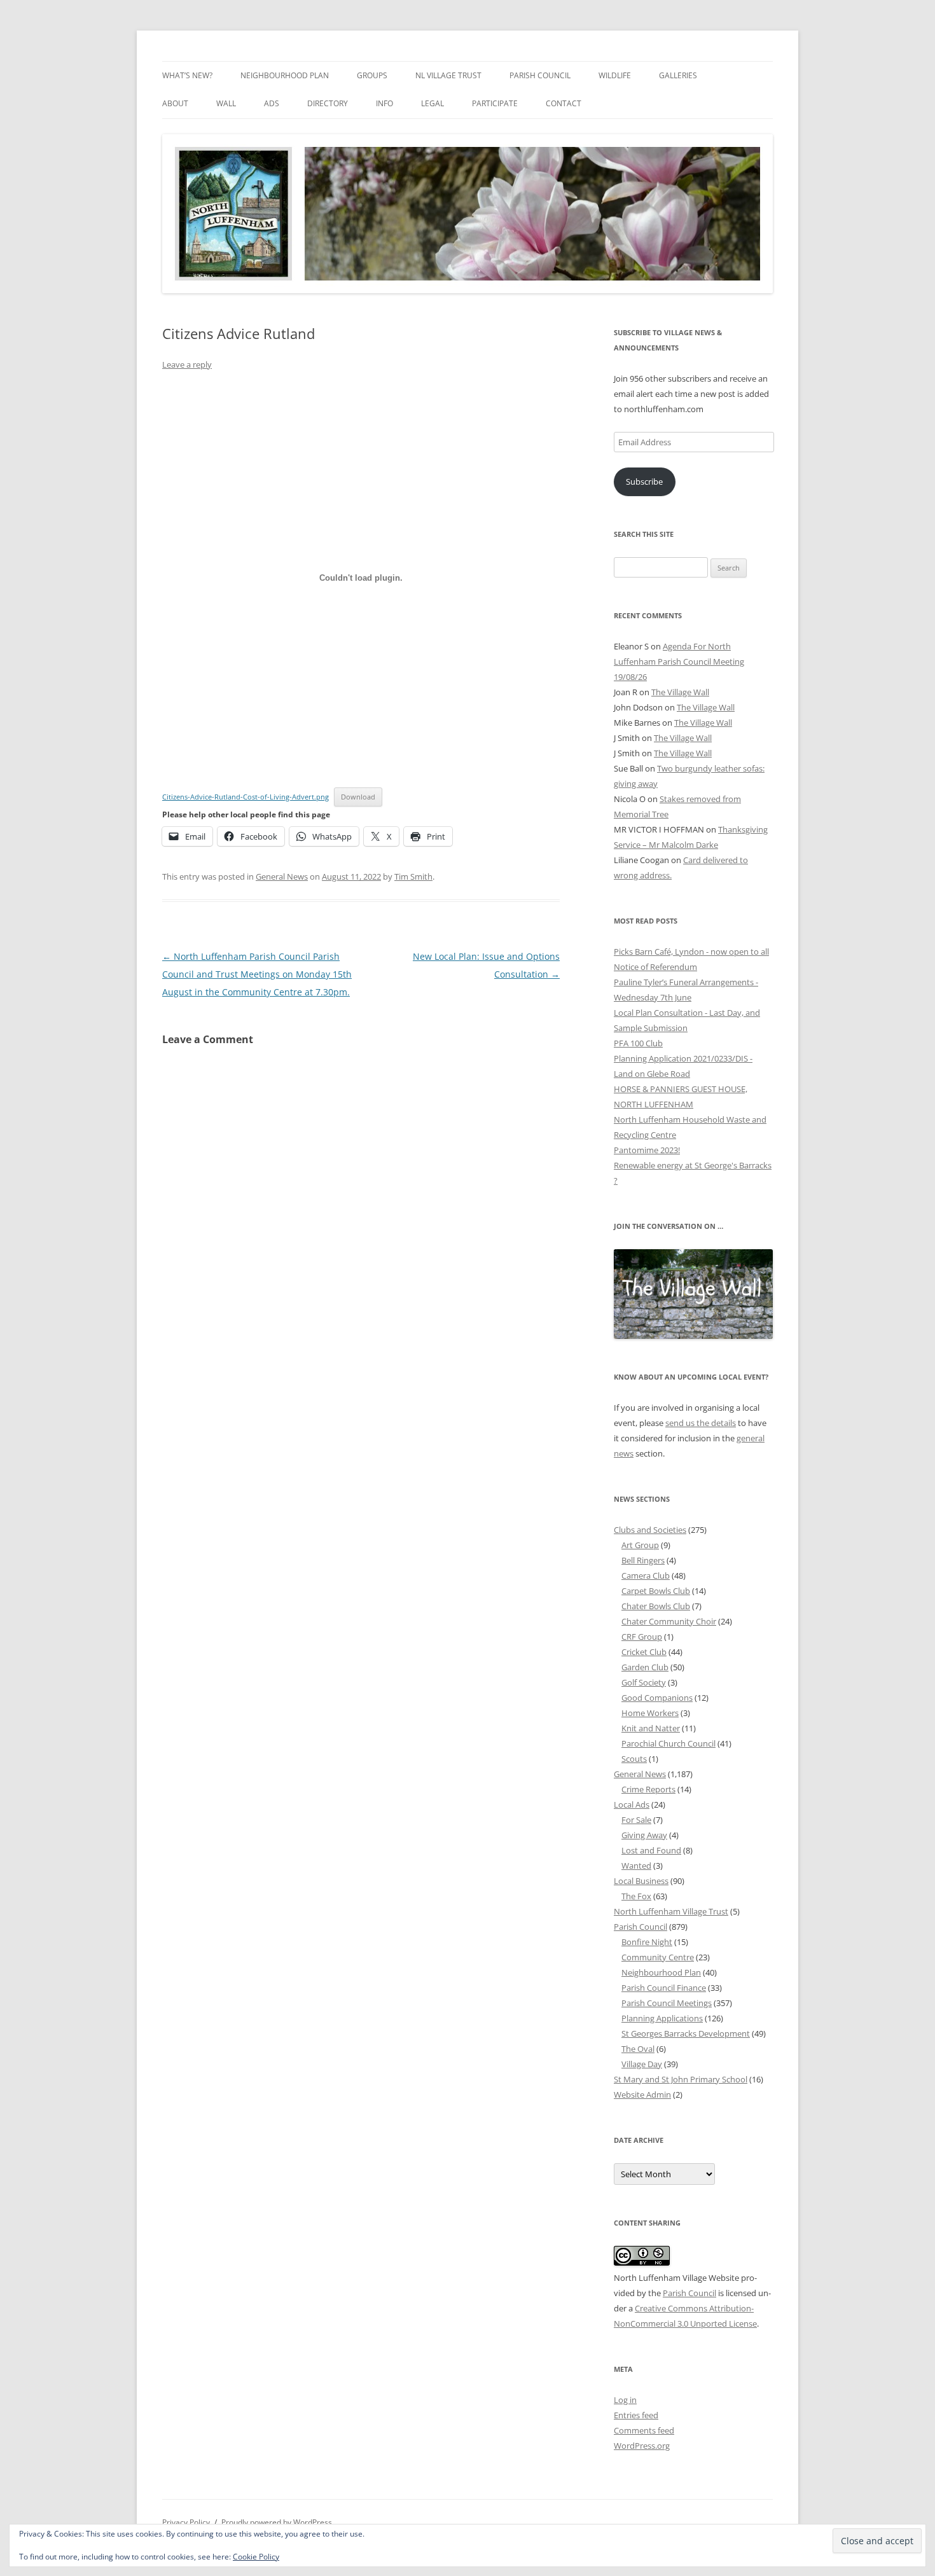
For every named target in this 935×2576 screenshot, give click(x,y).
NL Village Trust (448, 75)
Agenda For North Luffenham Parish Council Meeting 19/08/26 (679, 661)
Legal (433, 103)
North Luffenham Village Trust (671, 1911)
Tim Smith (413, 876)
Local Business (641, 1881)
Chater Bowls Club (656, 1606)
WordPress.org (642, 2446)
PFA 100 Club (638, 1043)
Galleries (678, 75)
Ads (272, 103)
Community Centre (658, 1957)
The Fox (636, 1896)
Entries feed (636, 2415)
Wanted (636, 1866)
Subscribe (644, 481)
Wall (226, 103)
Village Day (642, 2064)
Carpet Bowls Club (656, 1591)
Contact (564, 103)
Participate (495, 103)
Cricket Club (644, 1652)
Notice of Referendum (655, 967)
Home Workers (650, 1713)
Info (384, 103)
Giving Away (644, 1835)
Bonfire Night (647, 1942)
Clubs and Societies (650, 1530)
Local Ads (632, 1804)
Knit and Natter (651, 1728)
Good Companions (657, 1698)
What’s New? (187, 75)
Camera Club (646, 1575)
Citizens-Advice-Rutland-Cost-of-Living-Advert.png (246, 797)
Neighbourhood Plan (285, 75)
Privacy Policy (186, 2522)
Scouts (634, 1759)
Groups (372, 75)
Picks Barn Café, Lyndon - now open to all (691, 952)
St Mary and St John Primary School (681, 2079)
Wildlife (615, 75)
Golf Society (644, 1682)
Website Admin (642, 2095)
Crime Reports (648, 1789)
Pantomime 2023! (647, 1150)
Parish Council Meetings (667, 2003)
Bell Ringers (643, 1560)
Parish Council (540, 75)
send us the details (701, 1423)
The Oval (638, 2049)
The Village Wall (680, 692)
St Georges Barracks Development (686, 2033)
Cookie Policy (256, 2557)
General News (282, 876)
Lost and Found (651, 1850)
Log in (625, 2400)
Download (358, 797)
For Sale (636, 1820)
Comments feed (644, 2430)
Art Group (640, 1545)
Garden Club (645, 1667)
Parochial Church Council (668, 1743)
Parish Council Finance (664, 1988)
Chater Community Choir (669, 1621)
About (175, 103)
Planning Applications (662, 2018)
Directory (328, 103)
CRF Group (642, 1637)
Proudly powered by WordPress (277, 2522)
